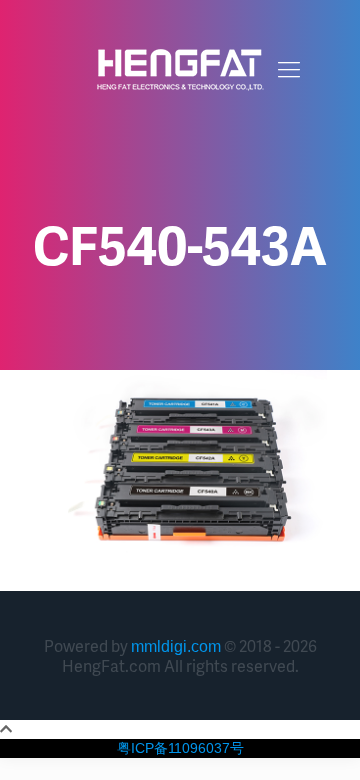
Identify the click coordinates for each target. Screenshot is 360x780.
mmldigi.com (176, 646)
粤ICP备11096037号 (180, 748)
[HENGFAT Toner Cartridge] (180, 70)
